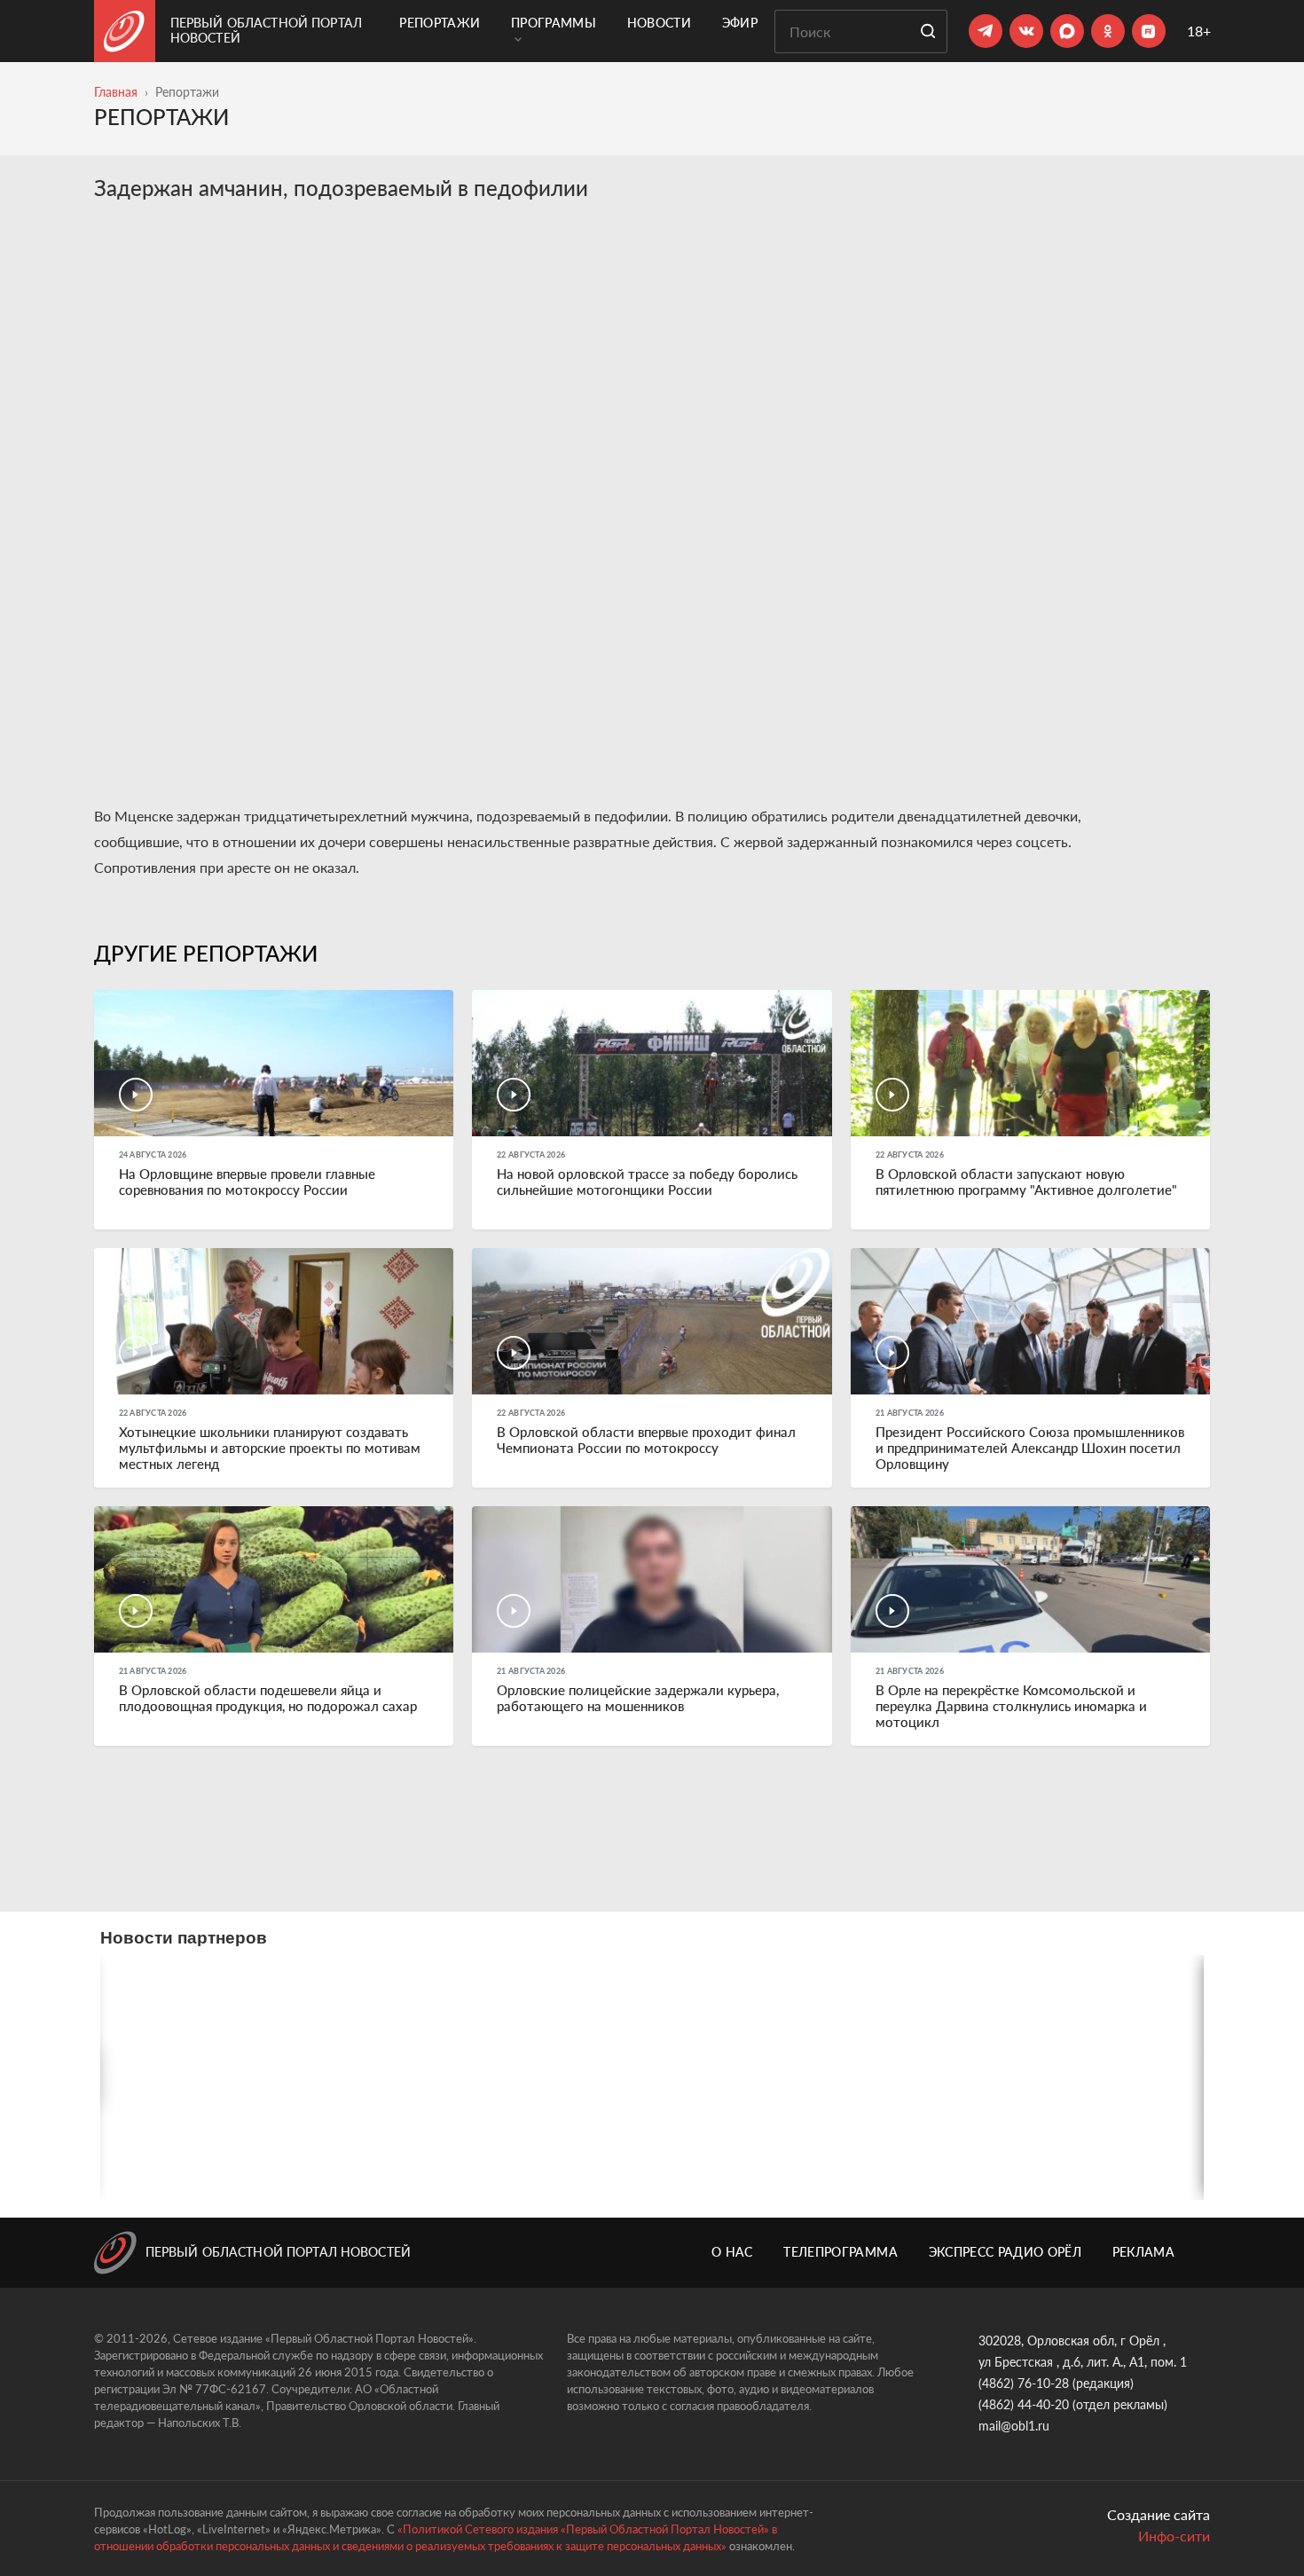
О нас (732, 2252)
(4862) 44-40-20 (1024, 2404)
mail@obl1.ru (1014, 2426)
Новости (659, 23)
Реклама (1143, 2252)
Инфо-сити (1174, 2536)
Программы (554, 23)
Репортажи (440, 23)
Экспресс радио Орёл (1005, 2252)
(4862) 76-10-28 (1024, 2383)
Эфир (740, 23)
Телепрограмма (841, 2252)
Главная (116, 92)
